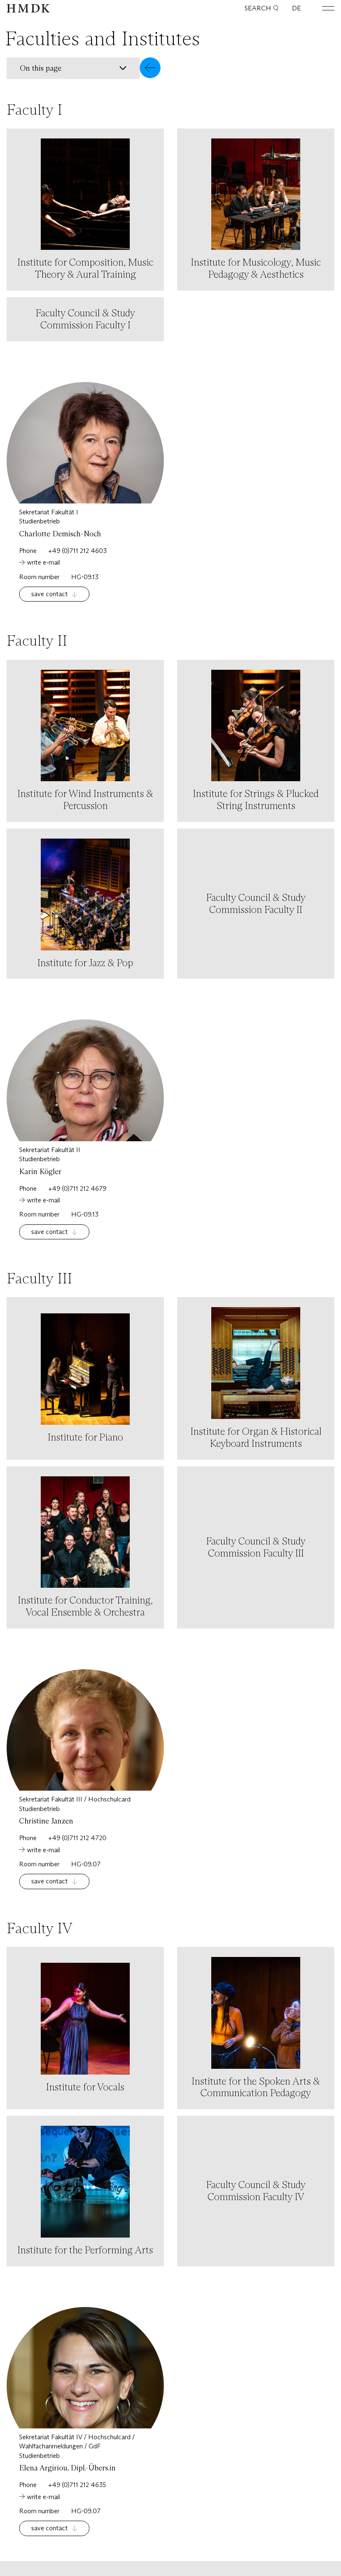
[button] (84, 68)
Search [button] (258, 8)
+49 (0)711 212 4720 (77, 1838)
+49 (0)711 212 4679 (77, 1188)
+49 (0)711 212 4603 (78, 551)
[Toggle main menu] (322, 8)
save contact (49, 594)
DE (297, 8)
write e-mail (43, 562)
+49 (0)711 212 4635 (77, 2485)
